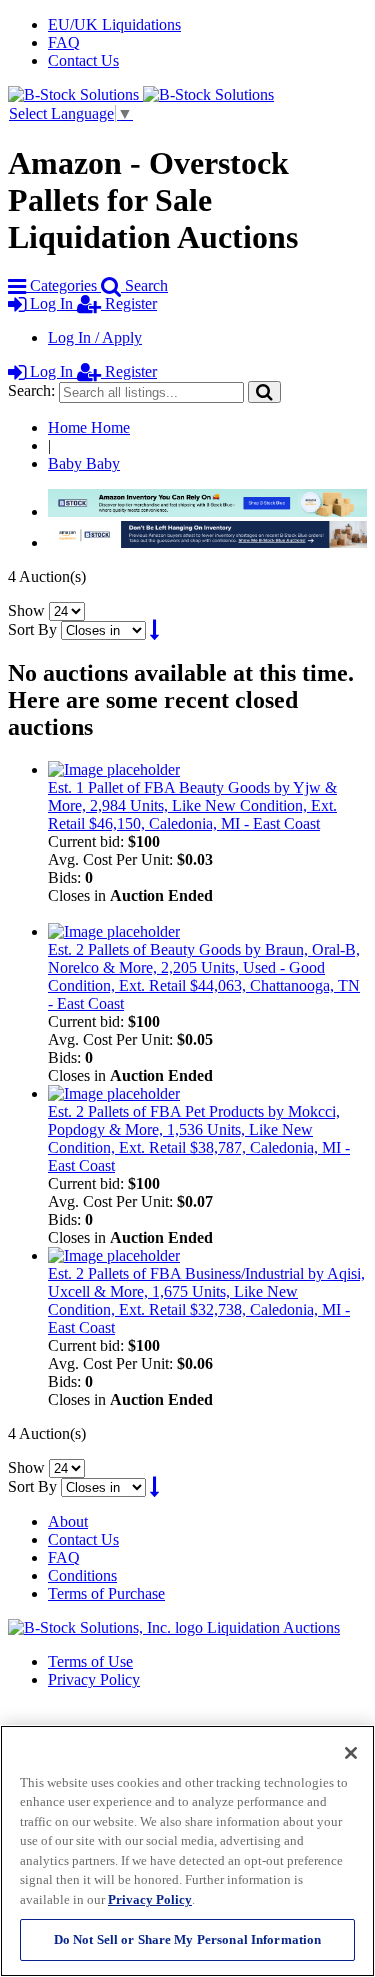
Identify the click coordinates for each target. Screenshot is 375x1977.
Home (89, 427)
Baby (84, 463)
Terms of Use (90, 1661)
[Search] (264, 391)
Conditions (82, 1575)
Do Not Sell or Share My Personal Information (188, 1939)
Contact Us (83, 60)
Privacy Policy (94, 1679)
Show (26, 610)
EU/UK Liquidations (114, 24)
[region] (187, 1851)
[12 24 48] (67, 610)
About (68, 1521)
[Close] (351, 1753)
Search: (31, 390)
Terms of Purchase (106, 1593)
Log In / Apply (95, 337)
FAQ (64, 42)
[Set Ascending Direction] (154, 629)
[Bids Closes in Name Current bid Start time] (105, 629)
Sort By (32, 629)
